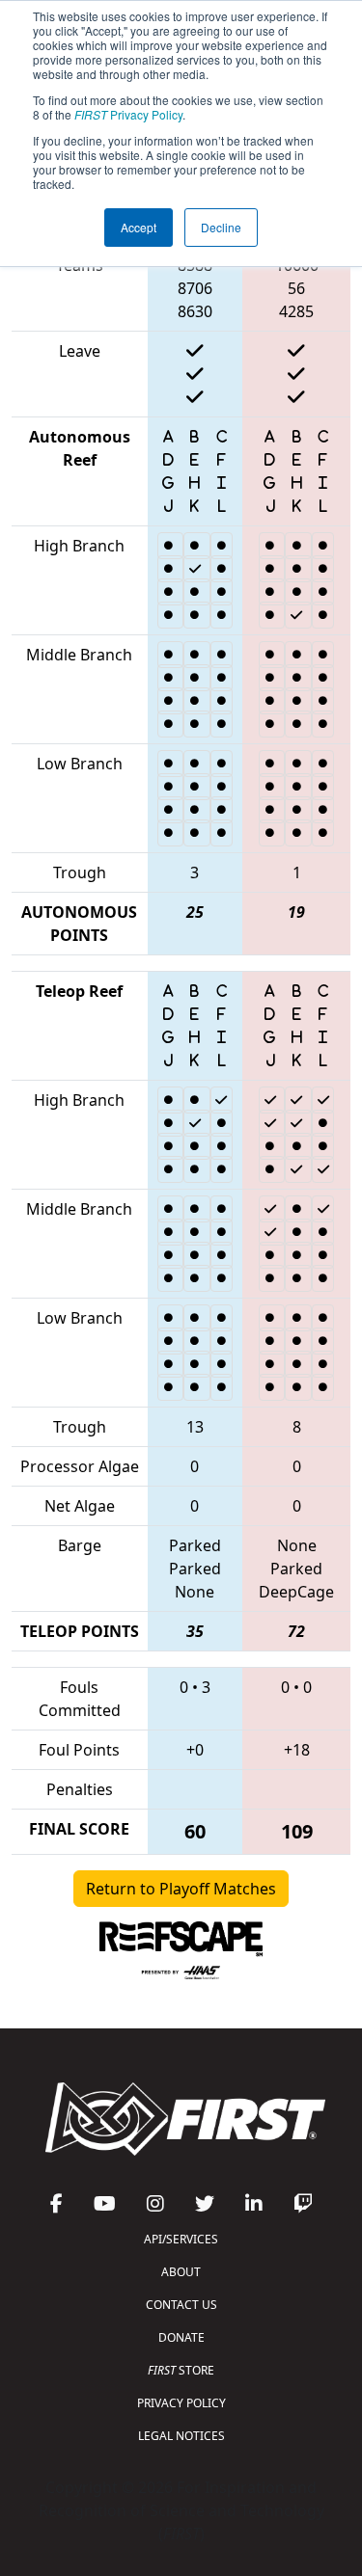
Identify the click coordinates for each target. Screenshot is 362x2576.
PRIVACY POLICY (181, 2403)
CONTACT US (181, 2305)
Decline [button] (221, 227)
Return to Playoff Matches (181, 1889)
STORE (181, 2370)
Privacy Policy (128, 114)
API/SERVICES (181, 2239)
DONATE (181, 2337)
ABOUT (181, 2272)
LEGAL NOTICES (181, 2436)
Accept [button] (139, 227)
